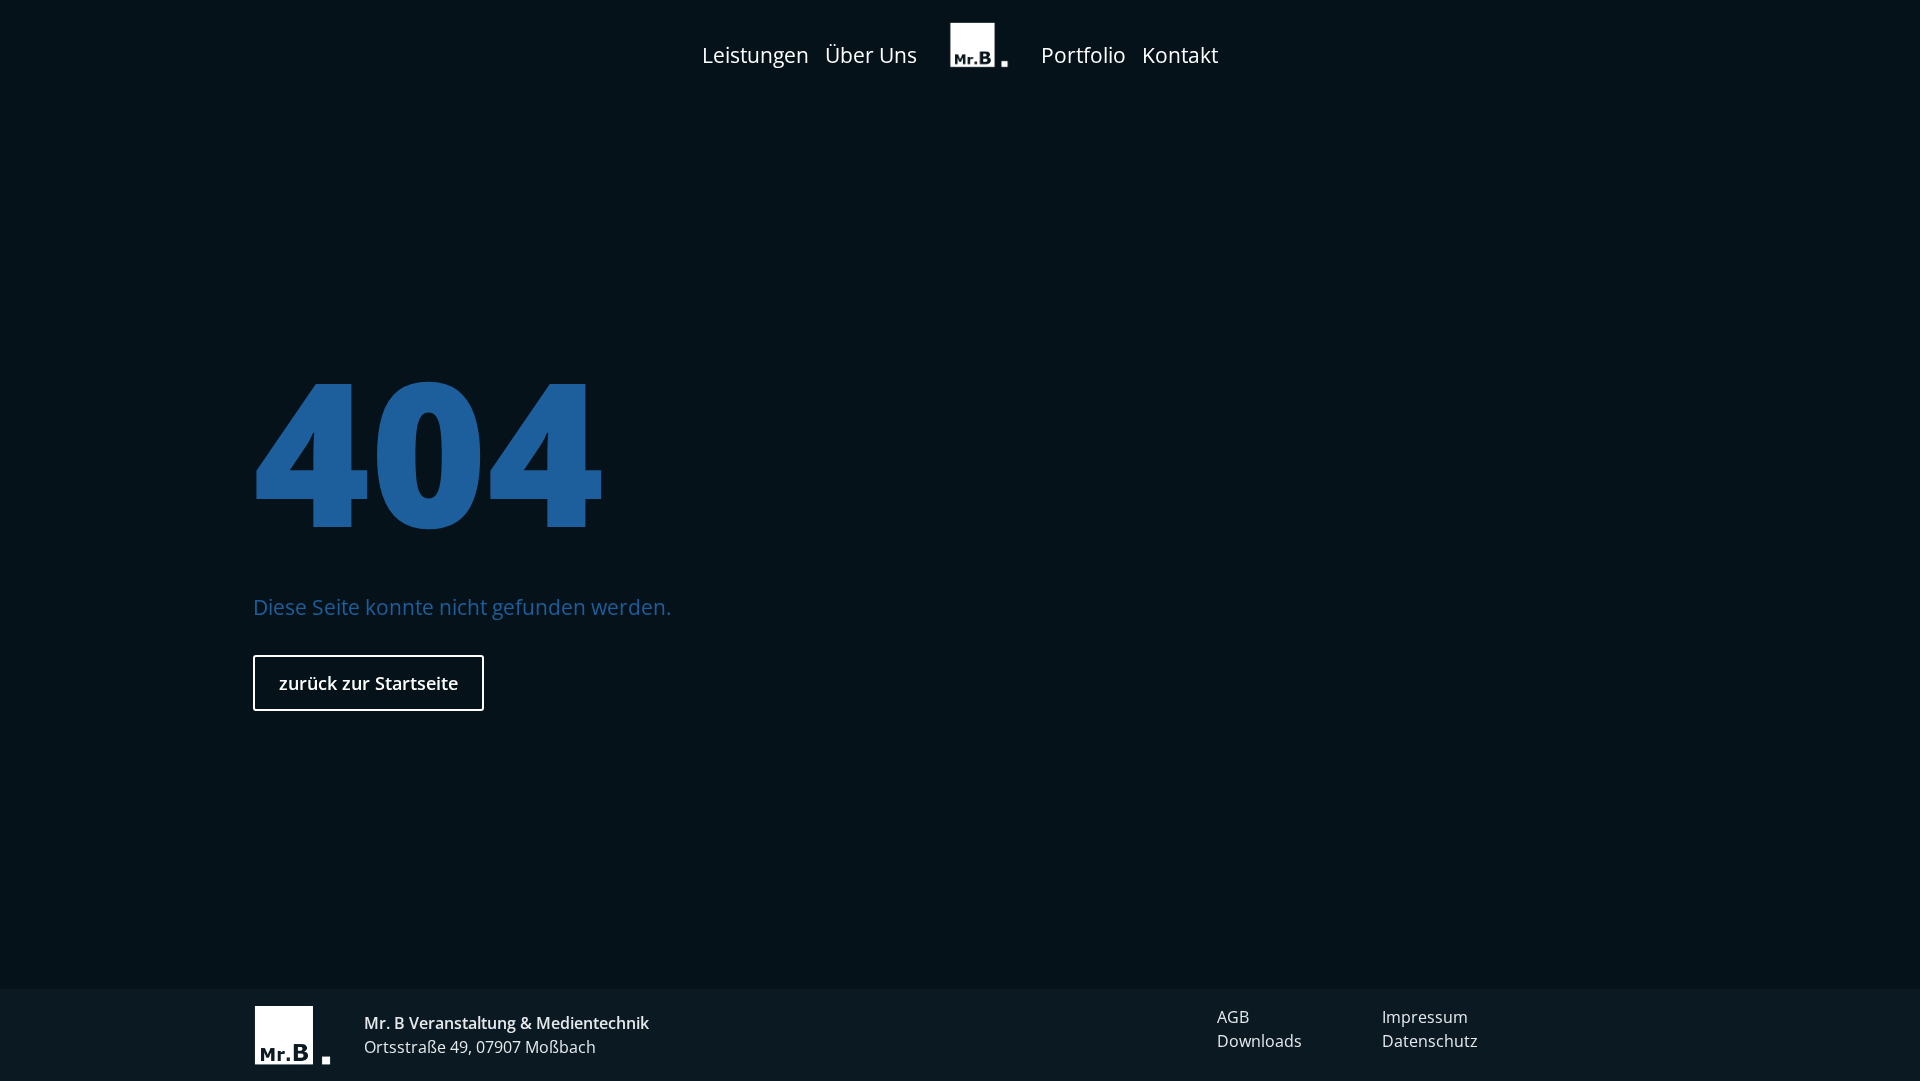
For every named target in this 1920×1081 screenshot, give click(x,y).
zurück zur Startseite (368, 683)
